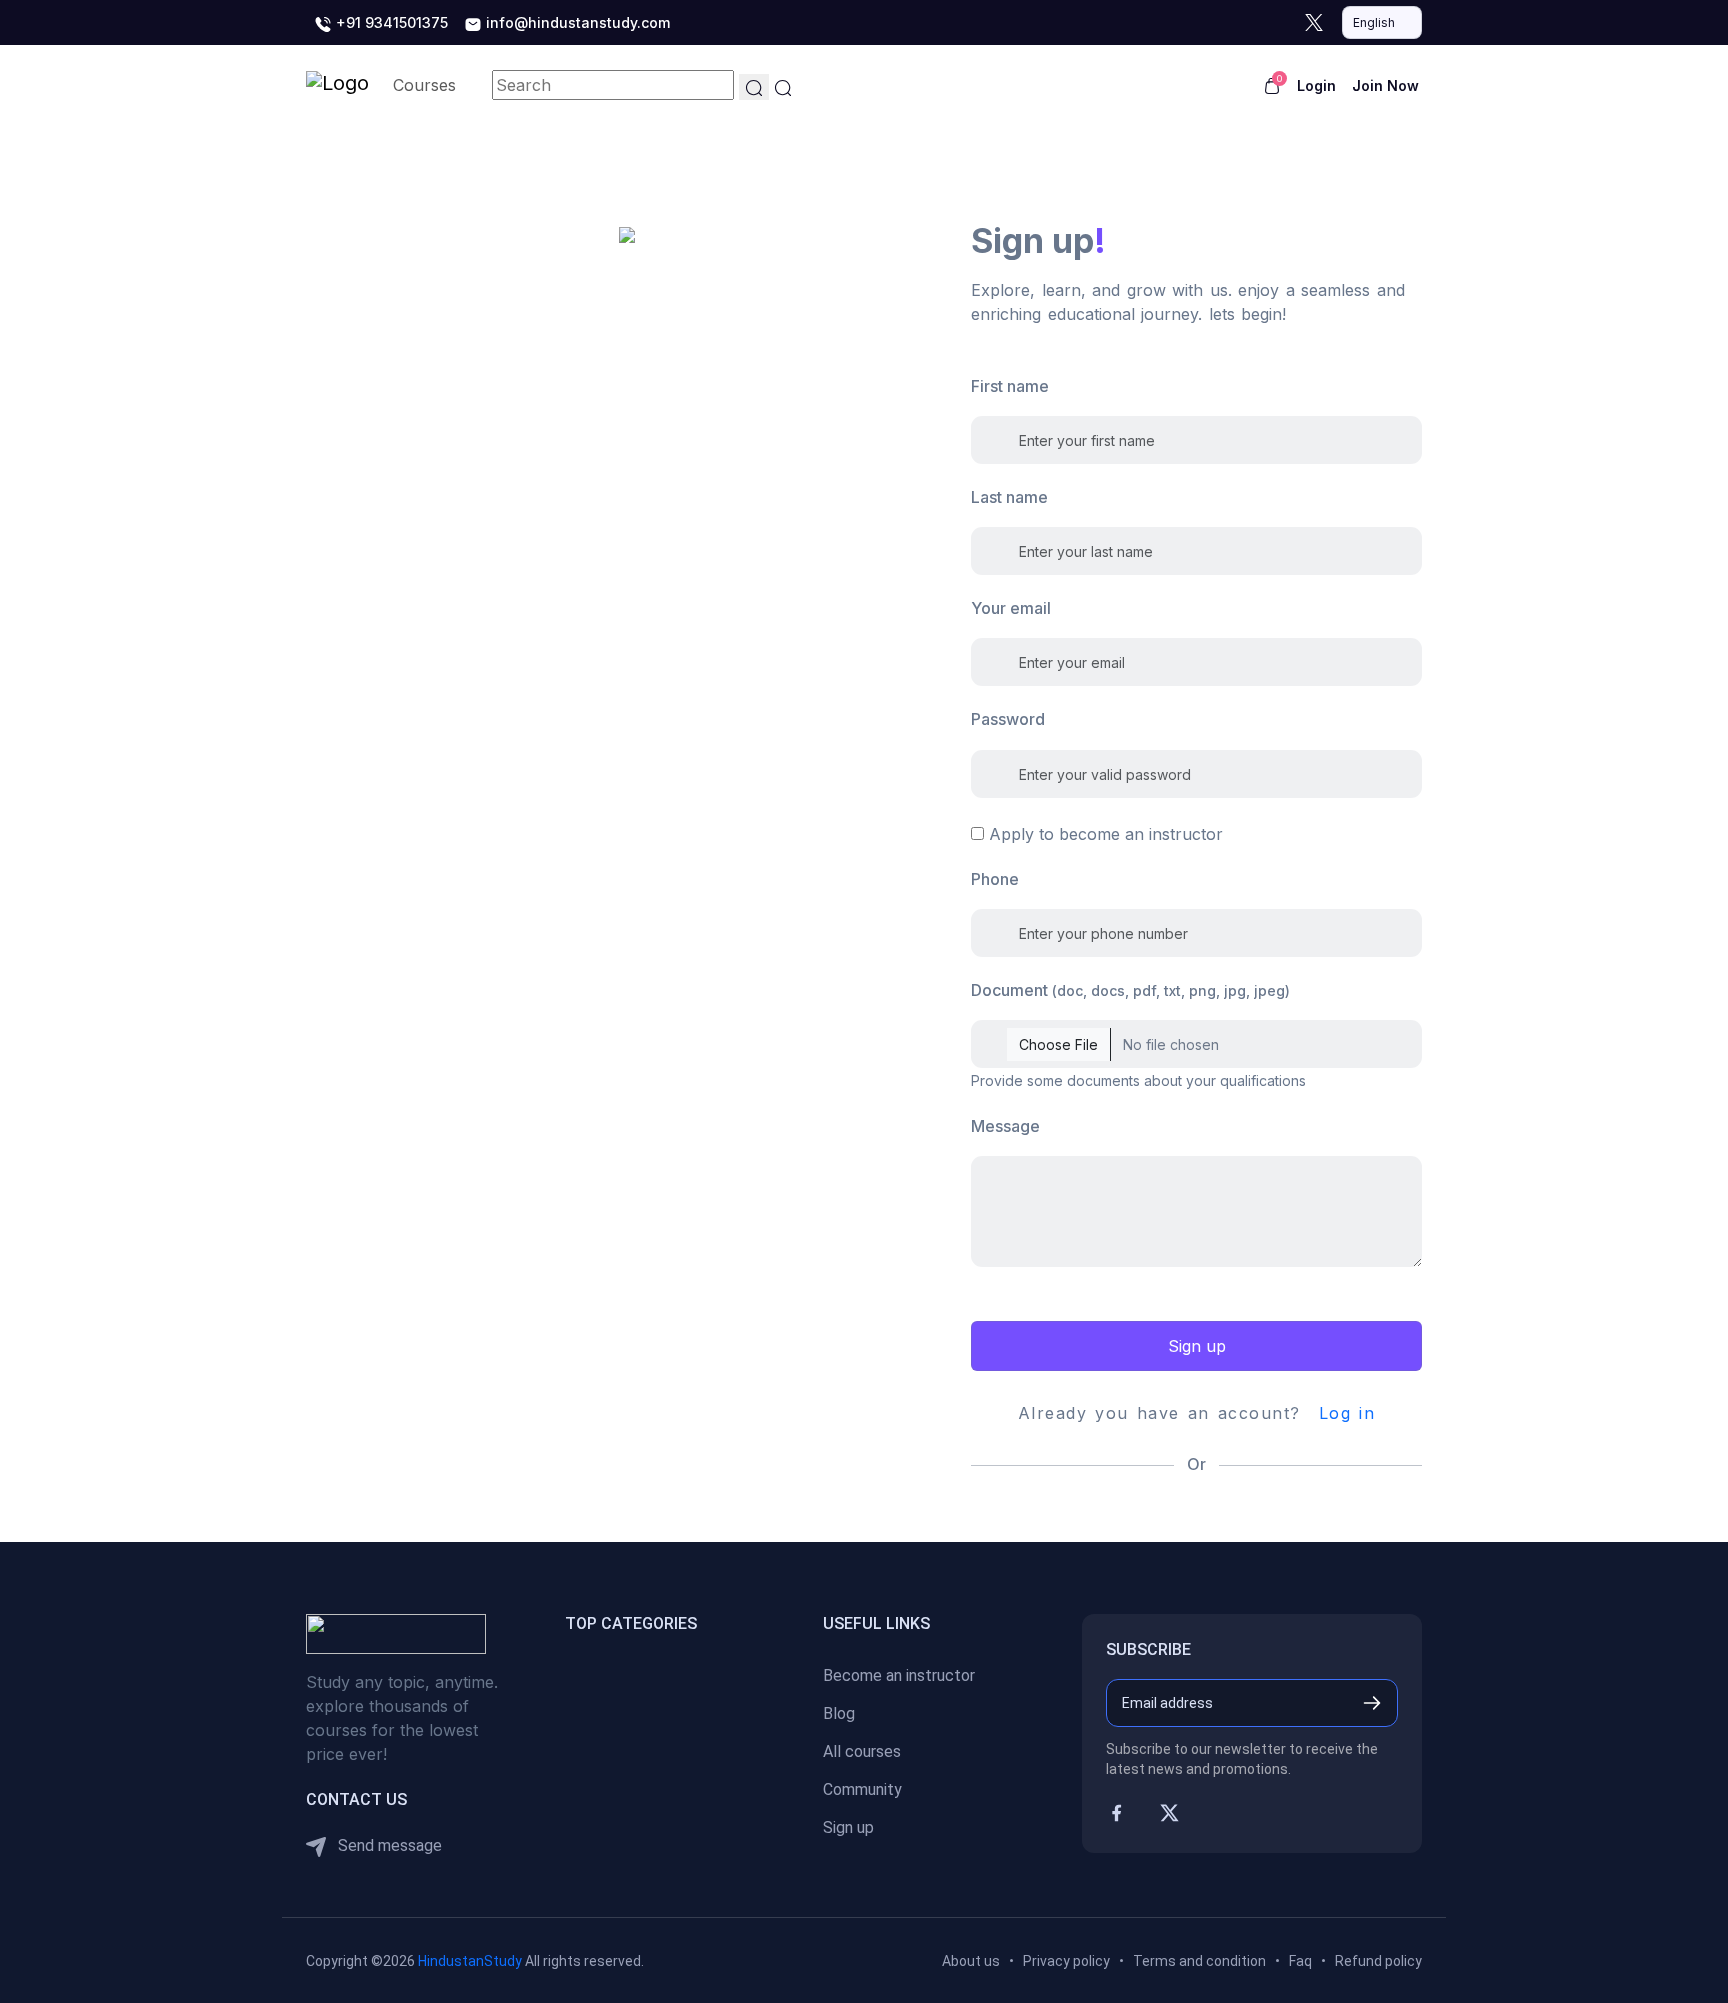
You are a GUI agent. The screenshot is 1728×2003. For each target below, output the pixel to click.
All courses (862, 1751)
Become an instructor (899, 1675)
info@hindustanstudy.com (576, 22)
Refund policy (1378, 1961)
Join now (1385, 85)
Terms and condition (1199, 1961)
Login (1316, 85)
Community (862, 1789)
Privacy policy (1066, 1961)
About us (971, 1961)
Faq (1300, 1961)
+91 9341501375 (390, 22)
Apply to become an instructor (1106, 834)
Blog (839, 1713)
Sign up (1197, 1346)
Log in (1347, 1413)
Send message (388, 1845)
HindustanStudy (470, 1961)
